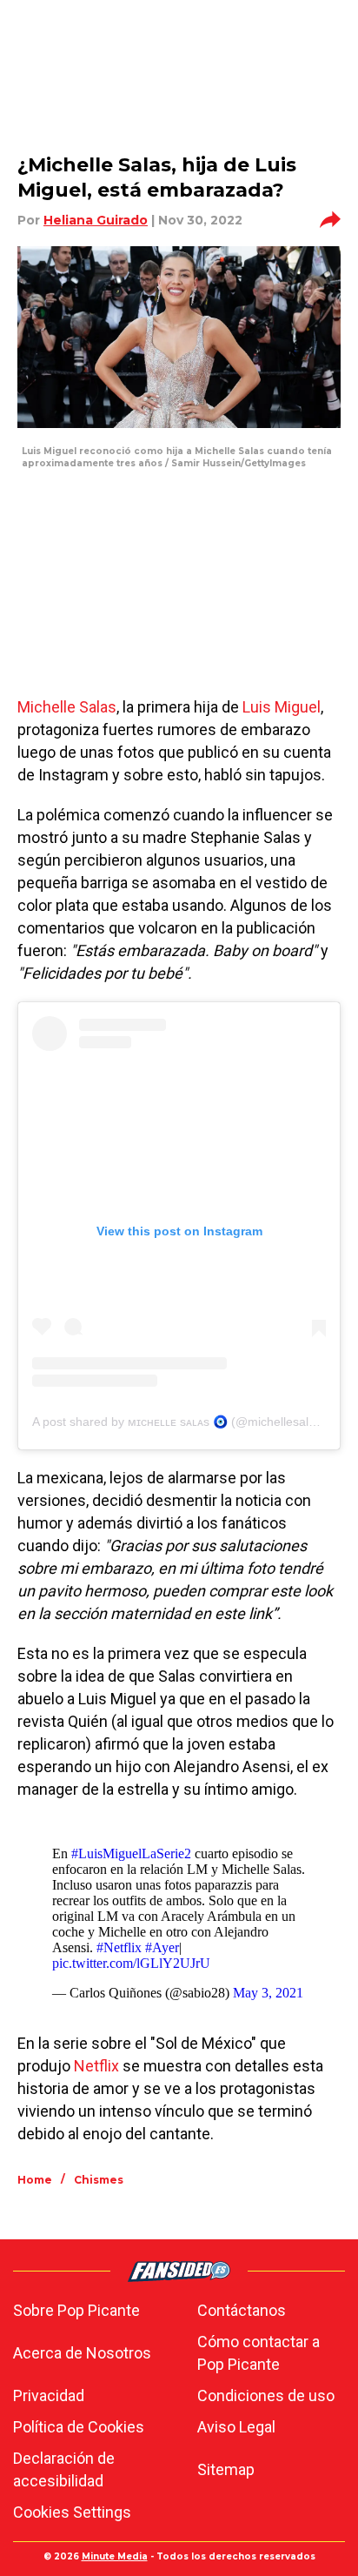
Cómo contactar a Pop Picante (259, 2353)
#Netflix (119, 1947)
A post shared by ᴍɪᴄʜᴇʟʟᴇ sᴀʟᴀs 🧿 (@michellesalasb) (182, 1422)
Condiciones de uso (266, 2395)
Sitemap (226, 2469)
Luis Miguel (282, 707)
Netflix (96, 2066)
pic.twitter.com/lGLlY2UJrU (131, 1963)
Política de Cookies (79, 2427)
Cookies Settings (72, 2512)
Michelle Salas (67, 707)
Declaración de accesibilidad (64, 2469)
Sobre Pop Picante (76, 2310)
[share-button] (330, 220)
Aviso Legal (236, 2427)
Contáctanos (242, 2310)
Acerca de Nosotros (82, 2353)
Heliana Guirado (96, 220)
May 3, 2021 (268, 1993)
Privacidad (49, 2395)
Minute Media (115, 2556)
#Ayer (162, 1947)
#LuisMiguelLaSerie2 (131, 1853)
